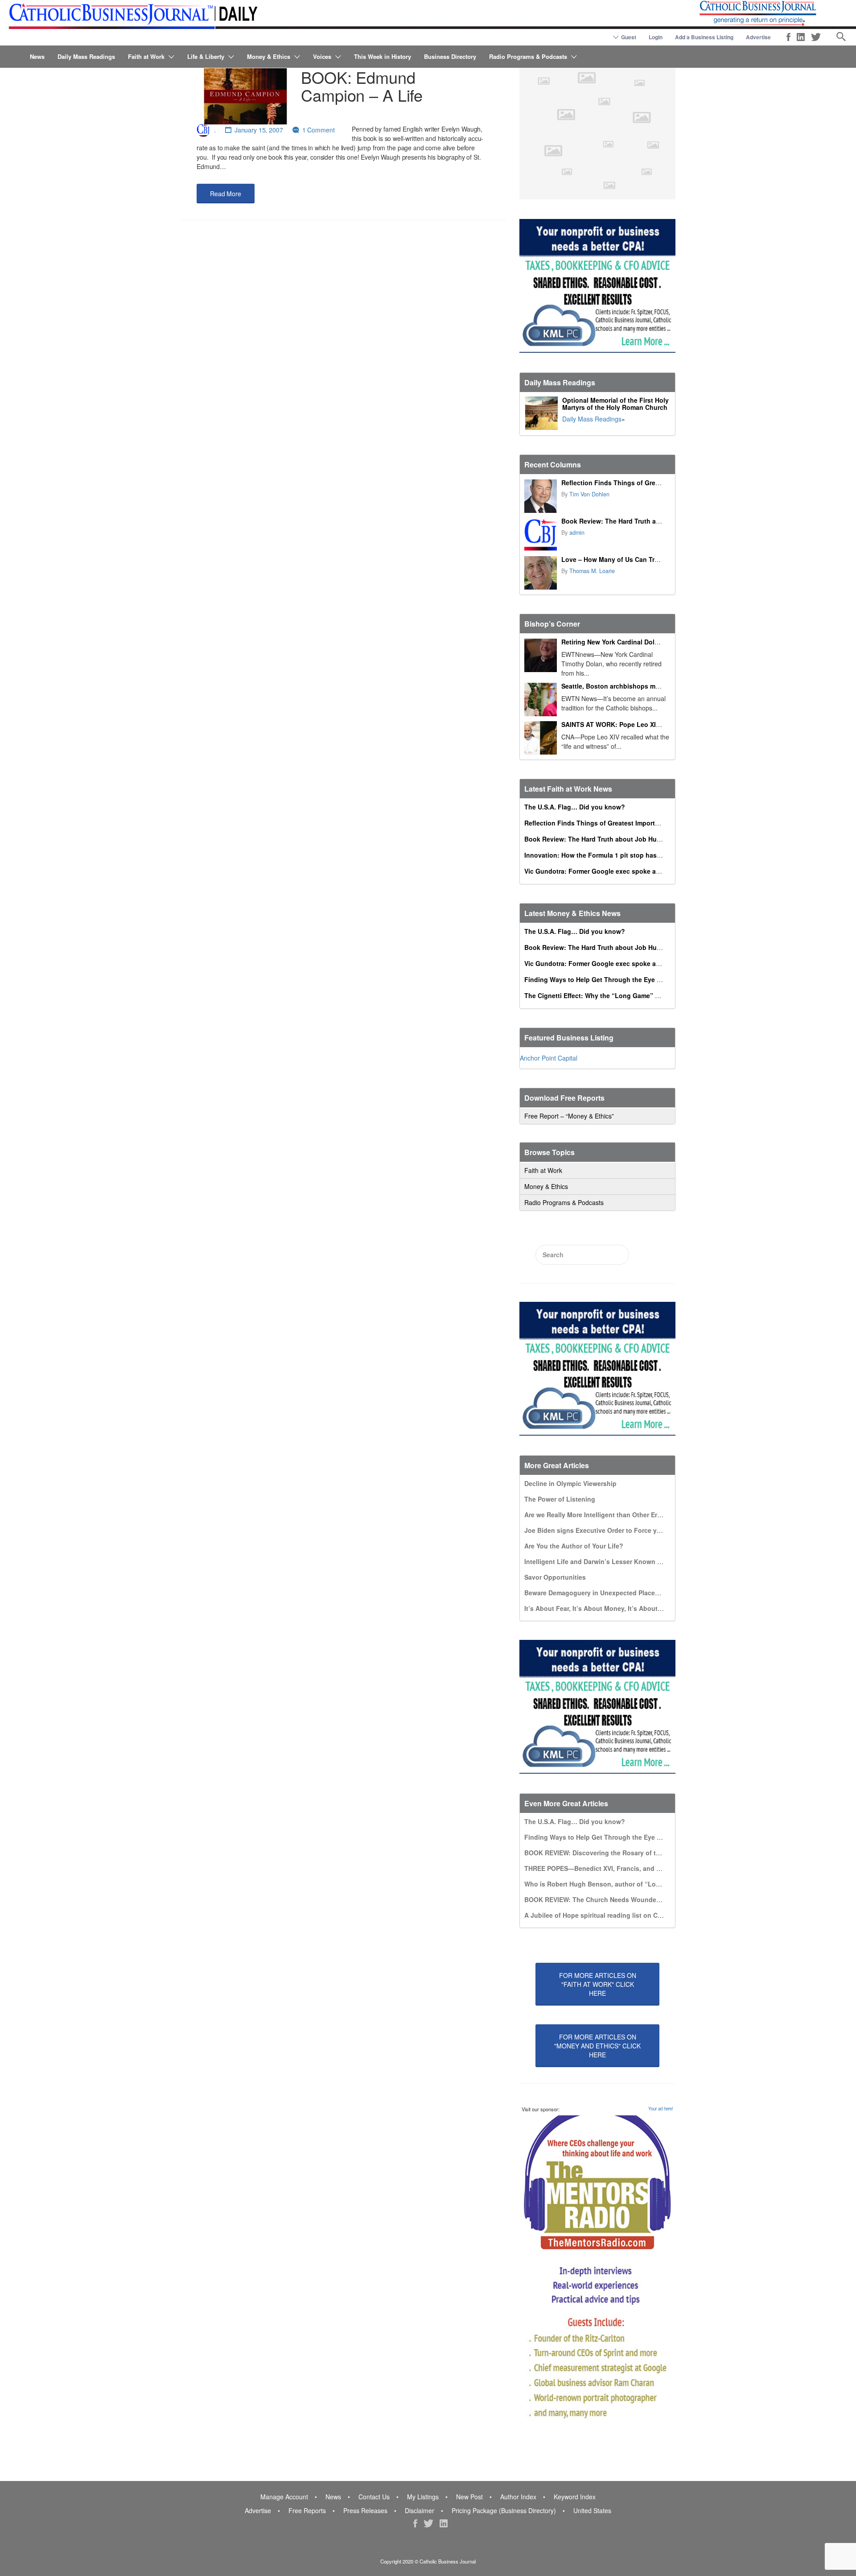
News (37, 56)
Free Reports (307, 2510)
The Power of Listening (560, 1499)
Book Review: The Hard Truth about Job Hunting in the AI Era (655, 521)
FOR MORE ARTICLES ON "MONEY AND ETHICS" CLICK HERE (597, 2046)
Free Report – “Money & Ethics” (569, 1116)
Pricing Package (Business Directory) (504, 2510)
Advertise (758, 37)
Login (656, 37)
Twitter (816, 37)
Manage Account (284, 2497)
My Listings (423, 2497)
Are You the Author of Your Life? (574, 1546)
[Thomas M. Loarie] (541, 573)
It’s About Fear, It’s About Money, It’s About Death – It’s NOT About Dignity (639, 1608)
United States (592, 2510)
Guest (629, 37)
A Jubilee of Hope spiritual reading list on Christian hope (611, 1915)
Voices (322, 56)
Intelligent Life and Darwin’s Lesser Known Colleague (606, 1561)
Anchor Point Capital (549, 1058)
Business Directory (450, 56)
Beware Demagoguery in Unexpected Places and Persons (611, 1593)
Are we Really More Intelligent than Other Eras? (596, 1515)
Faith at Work (146, 56)
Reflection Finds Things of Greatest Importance (634, 483)
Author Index (518, 2497)
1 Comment (319, 130)
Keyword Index (575, 2497)
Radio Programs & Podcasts (528, 56)
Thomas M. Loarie (592, 571)
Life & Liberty (206, 56)
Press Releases (365, 2510)
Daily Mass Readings (86, 56)
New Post (469, 2497)
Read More (226, 194)
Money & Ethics (269, 56)
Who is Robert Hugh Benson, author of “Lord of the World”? (616, 1884)
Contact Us (374, 2497)
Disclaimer (420, 2510)
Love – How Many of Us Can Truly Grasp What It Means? (647, 559)
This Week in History (383, 56)
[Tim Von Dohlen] (541, 496)
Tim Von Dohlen (589, 494)
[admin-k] (541, 535)
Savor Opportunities (555, 1577)
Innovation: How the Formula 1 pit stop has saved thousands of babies (633, 855)
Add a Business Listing (704, 37)
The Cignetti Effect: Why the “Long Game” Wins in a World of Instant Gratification (649, 995)
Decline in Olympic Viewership (570, 1483)
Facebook (788, 37)
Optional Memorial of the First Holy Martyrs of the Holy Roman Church (615, 404)
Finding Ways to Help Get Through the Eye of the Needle (611, 979)
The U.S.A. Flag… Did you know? (575, 807)
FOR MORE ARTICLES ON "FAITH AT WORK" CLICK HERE (598, 1984)
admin (577, 533)
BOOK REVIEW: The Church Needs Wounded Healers (605, 1899)
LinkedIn (801, 37)
